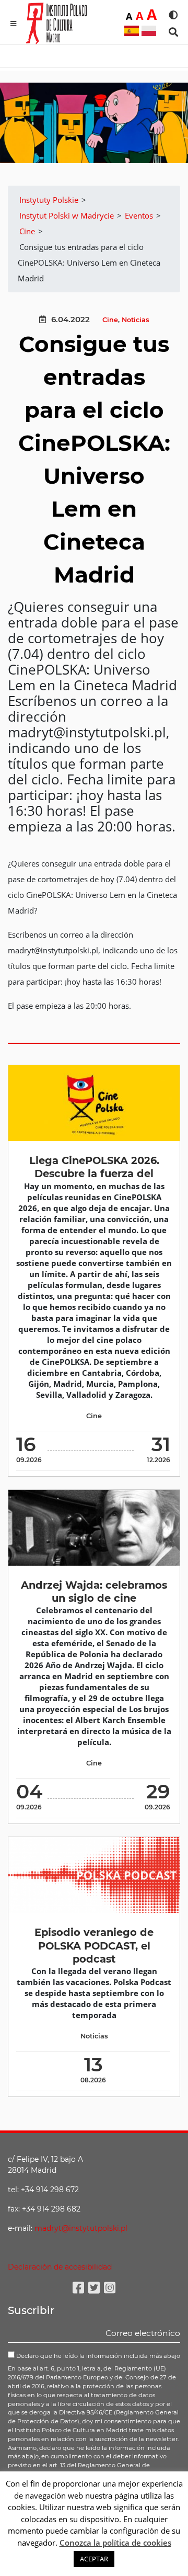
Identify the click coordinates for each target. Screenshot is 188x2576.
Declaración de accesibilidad (60, 2267)
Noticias (136, 320)
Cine (110, 320)
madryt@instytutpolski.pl (81, 2228)
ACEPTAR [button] (94, 2559)
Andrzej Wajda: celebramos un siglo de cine (94, 1592)
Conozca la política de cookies (115, 2543)
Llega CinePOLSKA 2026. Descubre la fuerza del (94, 1167)
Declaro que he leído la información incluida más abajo (97, 2356)
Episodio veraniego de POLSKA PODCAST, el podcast (94, 1946)
